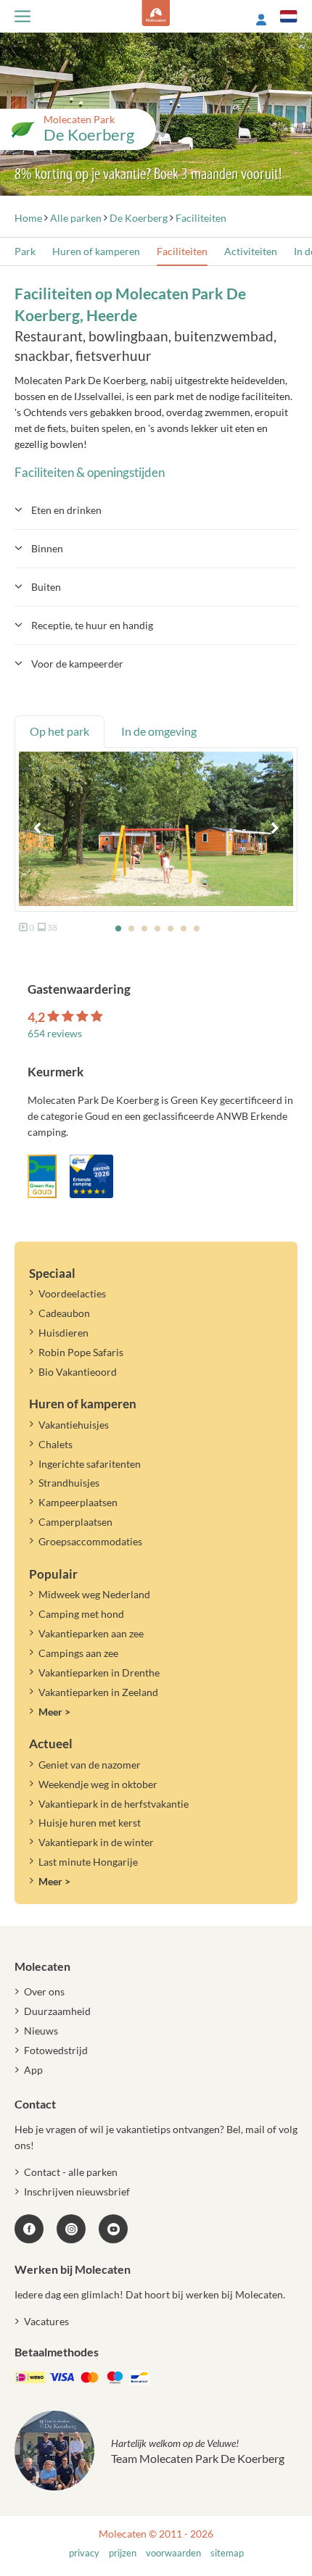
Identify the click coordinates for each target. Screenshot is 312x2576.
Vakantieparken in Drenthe (99, 1673)
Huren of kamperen (96, 251)
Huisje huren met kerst (90, 1823)
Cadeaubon (64, 1313)
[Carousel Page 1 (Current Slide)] (118, 928)
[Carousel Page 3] (144, 928)
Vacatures (46, 2321)
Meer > (54, 1712)
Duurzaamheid (57, 2011)
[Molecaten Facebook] (29, 2229)
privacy (84, 2553)
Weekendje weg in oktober (98, 1784)
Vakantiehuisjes (74, 1425)
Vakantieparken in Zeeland (98, 1692)
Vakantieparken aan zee (91, 1633)
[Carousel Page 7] (197, 928)
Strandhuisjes (69, 1483)
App (33, 2070)
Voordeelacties (72, 1293)
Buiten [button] (46, 587)
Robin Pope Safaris (81, 1352)
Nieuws (41, 2031)
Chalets (56, 1444)
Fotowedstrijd (56, 2050)
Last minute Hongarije (88, 1862)
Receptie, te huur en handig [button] (92, 625)
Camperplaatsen (75, 1522)
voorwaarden (173, 2553)
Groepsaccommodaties (90, 1541)
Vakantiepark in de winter (96, 1842)
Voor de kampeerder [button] (77, 664)
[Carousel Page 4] (157, 928)
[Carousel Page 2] (131, 928)
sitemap (227, 2553)
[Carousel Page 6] (184, 928)
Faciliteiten (182, 251)
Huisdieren (63, 1333)
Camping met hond (81, 1614)
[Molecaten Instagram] (71, 2229)
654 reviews (55, 1033)
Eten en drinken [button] (66, 510)
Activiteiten (251, 251)
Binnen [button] (47, 548)
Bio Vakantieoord (78, 1372)
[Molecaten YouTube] (113, 2229)
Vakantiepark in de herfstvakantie (114, 1804)
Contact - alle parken (71, 2172)
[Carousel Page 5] (171, 928)
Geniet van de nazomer (90, 1765)
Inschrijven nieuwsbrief (77, 2191)
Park (25, 251)
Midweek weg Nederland (94, 1594)
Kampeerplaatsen (78, 1502)
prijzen (123, 2553)
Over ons (44, 1991)
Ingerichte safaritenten (90, 1464)
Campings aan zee (78, 1653)
